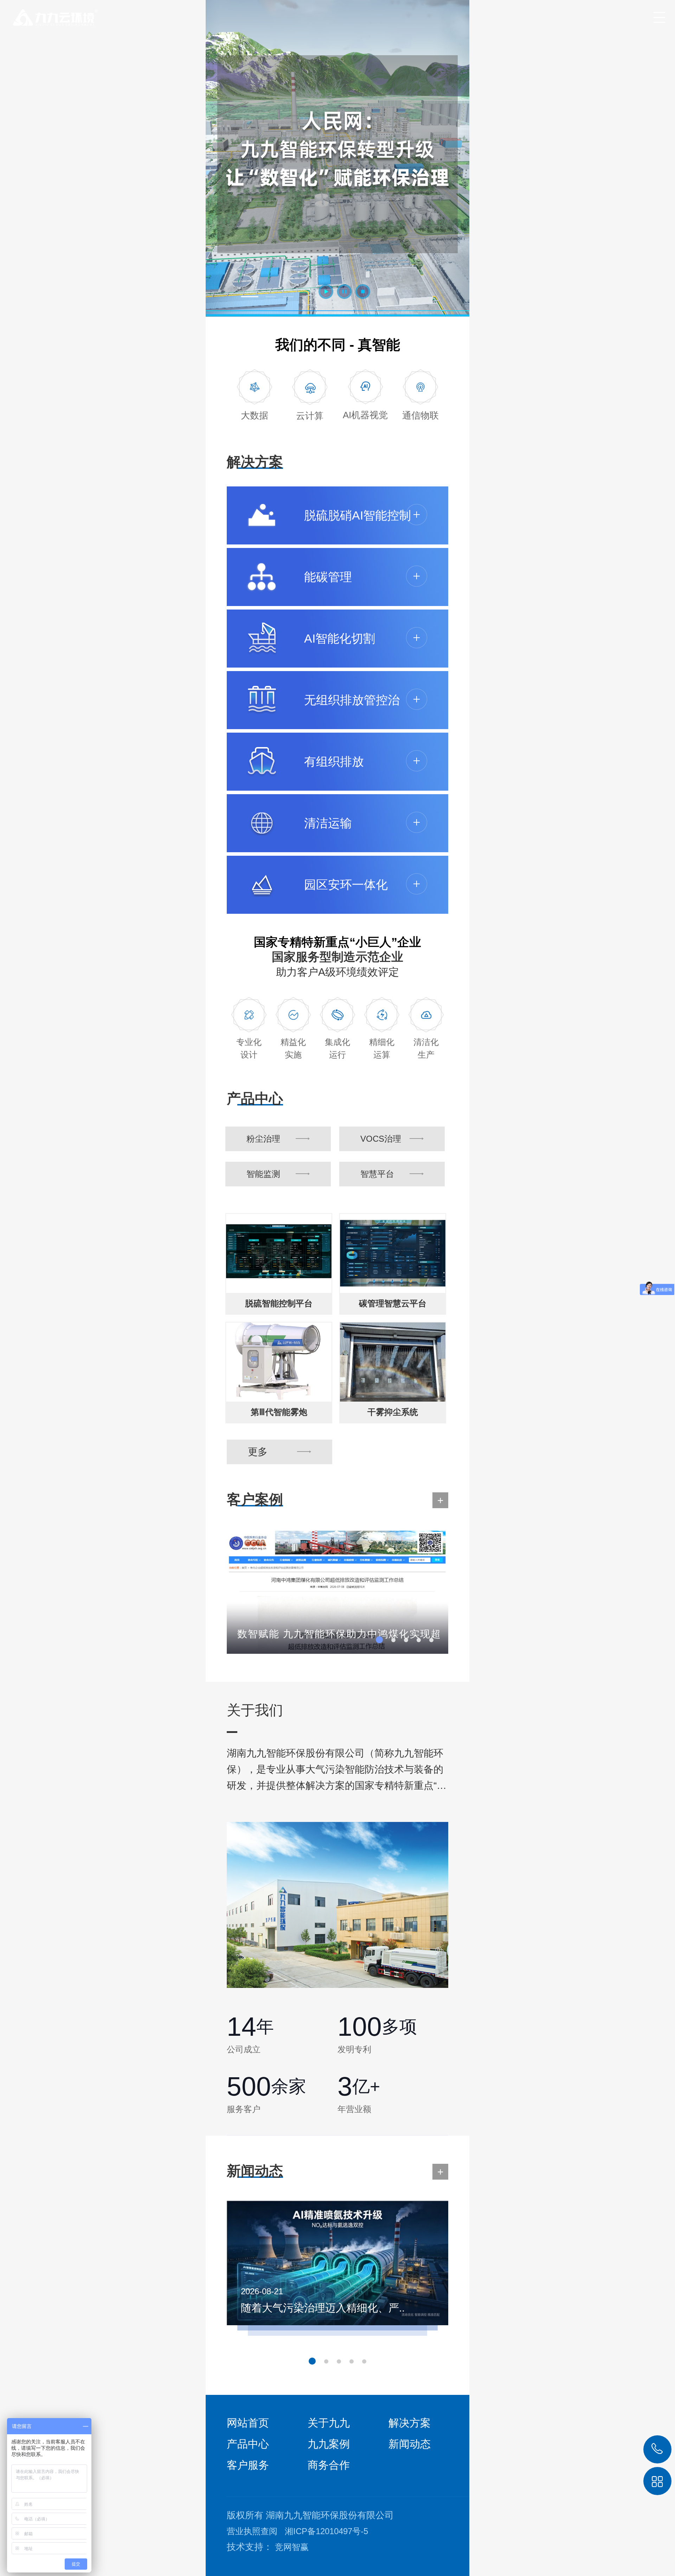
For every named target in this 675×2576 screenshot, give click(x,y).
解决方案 (410, 2423)
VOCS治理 (381, 1139)
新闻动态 (410, 2444)
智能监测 (263, 1174)
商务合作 (329, 2465)
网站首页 (248, 2423)
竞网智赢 (292, 2547)
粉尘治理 (263, 1139)
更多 (258, 1452)
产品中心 (248, 2444)
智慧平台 (377, 1174)
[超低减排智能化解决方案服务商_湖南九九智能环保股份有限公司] (50, 14)
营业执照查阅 (252, 2531)
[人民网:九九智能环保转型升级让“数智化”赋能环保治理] (337, 158)
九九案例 (329, 2444)
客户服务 (248, 2465)
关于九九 (329, 2423)
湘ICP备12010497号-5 (326, 2531)
